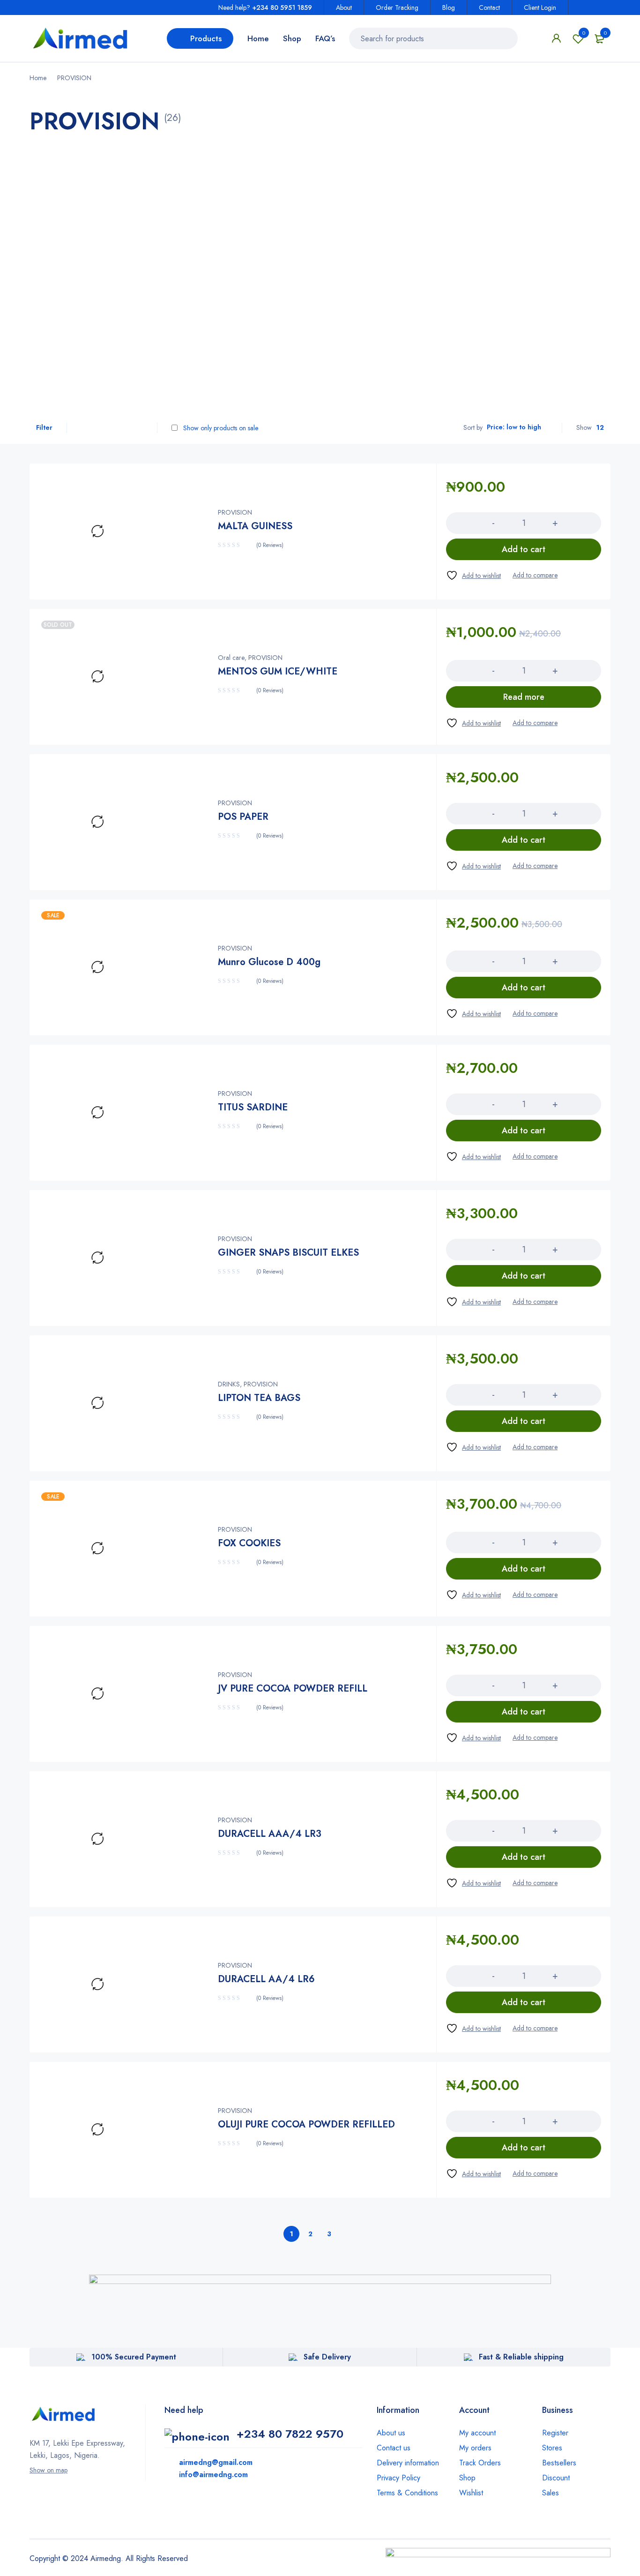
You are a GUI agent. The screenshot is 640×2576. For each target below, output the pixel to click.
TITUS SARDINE (253, 1107)
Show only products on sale (220, 428)
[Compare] (535, 575)
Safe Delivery (327, 2357)
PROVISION (235, 512)
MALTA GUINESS (255, 526)
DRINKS (229, 1384)
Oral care (231, 658)
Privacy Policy (398, 2478)
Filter (44, 427)
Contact (489, 7)
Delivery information (408, 2463)
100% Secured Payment (134, 2357)
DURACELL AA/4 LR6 (266, 1979)
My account (477, 2433)
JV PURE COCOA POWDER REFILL (293, 1689)
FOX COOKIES (249, 1543)
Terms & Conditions (407, 2493)
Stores (552, 2448)
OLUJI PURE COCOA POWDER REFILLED (306, 2124)
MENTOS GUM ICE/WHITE (278, 671)
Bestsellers (559, 2463)
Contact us (394, 2448)
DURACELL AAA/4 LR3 (270, 1834)
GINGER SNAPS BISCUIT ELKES (288, 1253)
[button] (524, 549)
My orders (475, 2448)
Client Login (540, 7)
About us (391, 2433)
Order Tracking (397, 7)
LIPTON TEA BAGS (259, 1398)
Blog (449, 7)
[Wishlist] (473, 575)
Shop (467, 2478)
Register (555, 2433)
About (344, 7)
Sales (551, 2493)
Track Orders (480, 2463)
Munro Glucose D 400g (269, 962)
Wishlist (584, 33)
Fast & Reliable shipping (521, 2357)
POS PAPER (243, 817)
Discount (556, 2478)
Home (38, 78)
